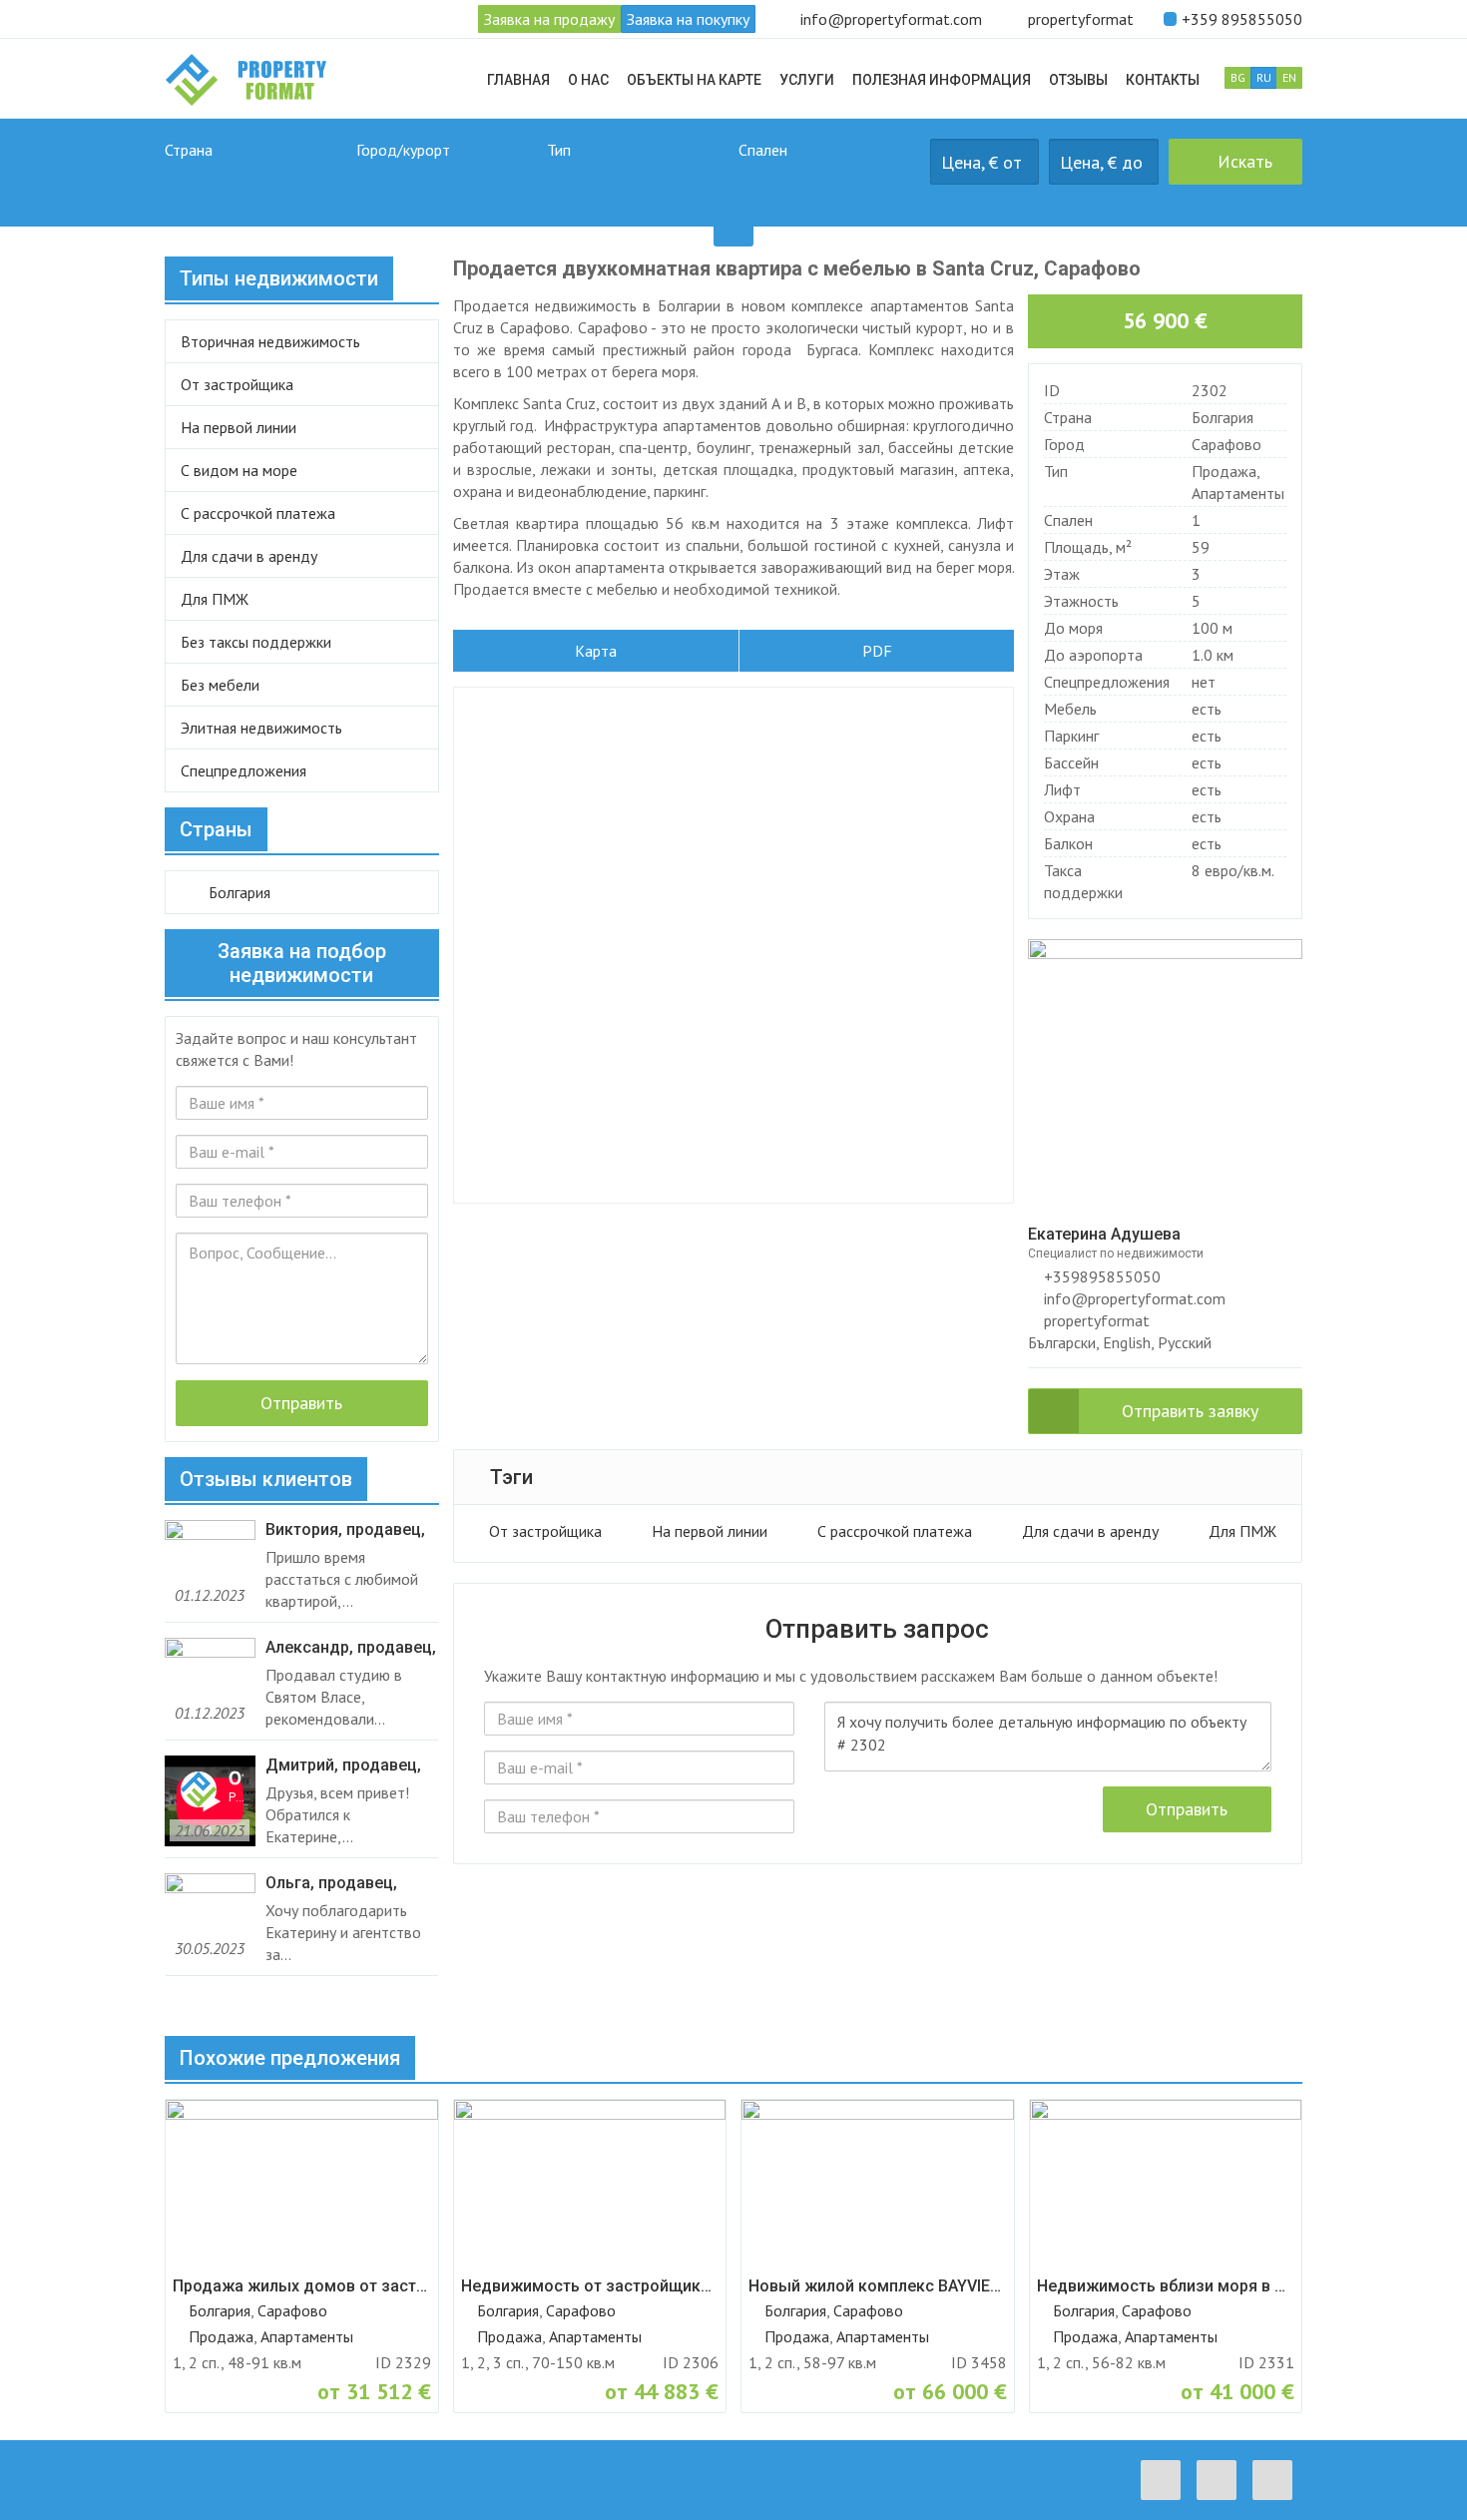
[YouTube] (1277, 2480)
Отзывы (1078, 80)
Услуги (807, 80)
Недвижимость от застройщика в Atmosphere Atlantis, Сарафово (590, 2286)
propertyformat (1081, 19)
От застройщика (545, 1531)
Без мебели (220, 685)
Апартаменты (1238, 493)
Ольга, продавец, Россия (331, 1883)
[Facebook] (1166, 2480)
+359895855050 (1100, 1276)
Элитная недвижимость (261, 728)
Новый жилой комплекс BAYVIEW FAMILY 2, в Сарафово (878, 2286)
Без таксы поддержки (256, 642)
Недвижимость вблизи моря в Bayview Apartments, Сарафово (1166, 2286)
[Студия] (829, 184)
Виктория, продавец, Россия (345, 1530)
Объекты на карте (694, 80)
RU (1264, 77)
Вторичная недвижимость (270, 341)
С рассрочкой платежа (895, 1531)
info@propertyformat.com (891, 19)
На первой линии (710, 1531)
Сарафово (1226, 444)
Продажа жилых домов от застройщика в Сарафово (302, 2286)
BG (1238, 77)
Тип (559, 150)
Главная (518, 80)
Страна (189, 150)
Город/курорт (403, 150)
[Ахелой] (447, 184)
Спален (763, 150)
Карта (596, 651)
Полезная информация (942, 80)
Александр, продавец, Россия (351, 1648)
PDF (877, 651)
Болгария (1222, 417)
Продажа (1224, 471)
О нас (588, 80)
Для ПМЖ (1242, 1531)
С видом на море (239, 470)
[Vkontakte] (1222, 2480)
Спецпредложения (244, 770)
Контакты (1163, 80)
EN (1289, 77)
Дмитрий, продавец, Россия (343, 1765)
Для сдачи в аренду (1090, 1531)
